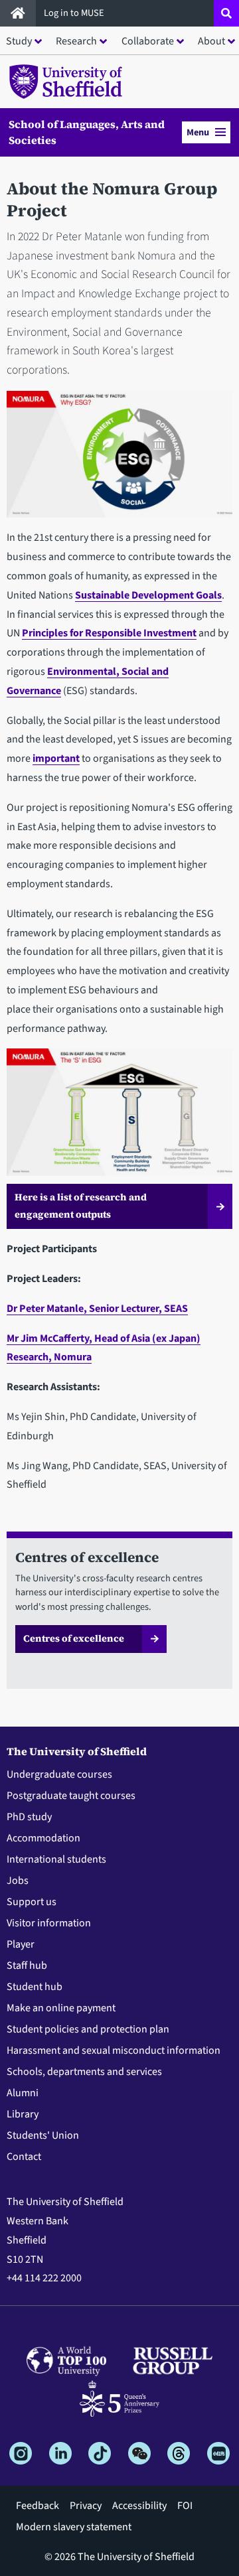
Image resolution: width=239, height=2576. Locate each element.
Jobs (18, 1881)
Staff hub (27, 1966)
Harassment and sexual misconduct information (114, 2050)
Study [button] (19, 41)
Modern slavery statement (74, 2527)
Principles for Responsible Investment (109, 633)
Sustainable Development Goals (148, 595)
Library (23, 2114)
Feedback (38, 2506)
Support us (32, 1902)
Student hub (35, 1987)
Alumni (23, 2093)
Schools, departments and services (84, 2072)
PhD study (29, 1817)
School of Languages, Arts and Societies (87, 132)
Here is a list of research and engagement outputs (81, 1206)
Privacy (86, 2506)
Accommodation (43, 1838)
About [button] (211, 41)
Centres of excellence (74, 1638)
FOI (185, 2506)
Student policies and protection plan (88, 2029)
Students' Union (43, 2135)
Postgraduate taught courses (71, 1796)
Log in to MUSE (75, 13)
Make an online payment (61, 2008)
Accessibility (139, 2506)
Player (21, 1944)
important (56, 758)
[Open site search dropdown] (226, 13)
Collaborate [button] (148, 41)
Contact (24, 2157)
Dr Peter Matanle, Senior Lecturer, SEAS (97, 1309)
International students (56, 1859)
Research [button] (76, 41)
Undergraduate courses (59, 1774)
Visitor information (49, 1923)
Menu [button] (198, 132)
